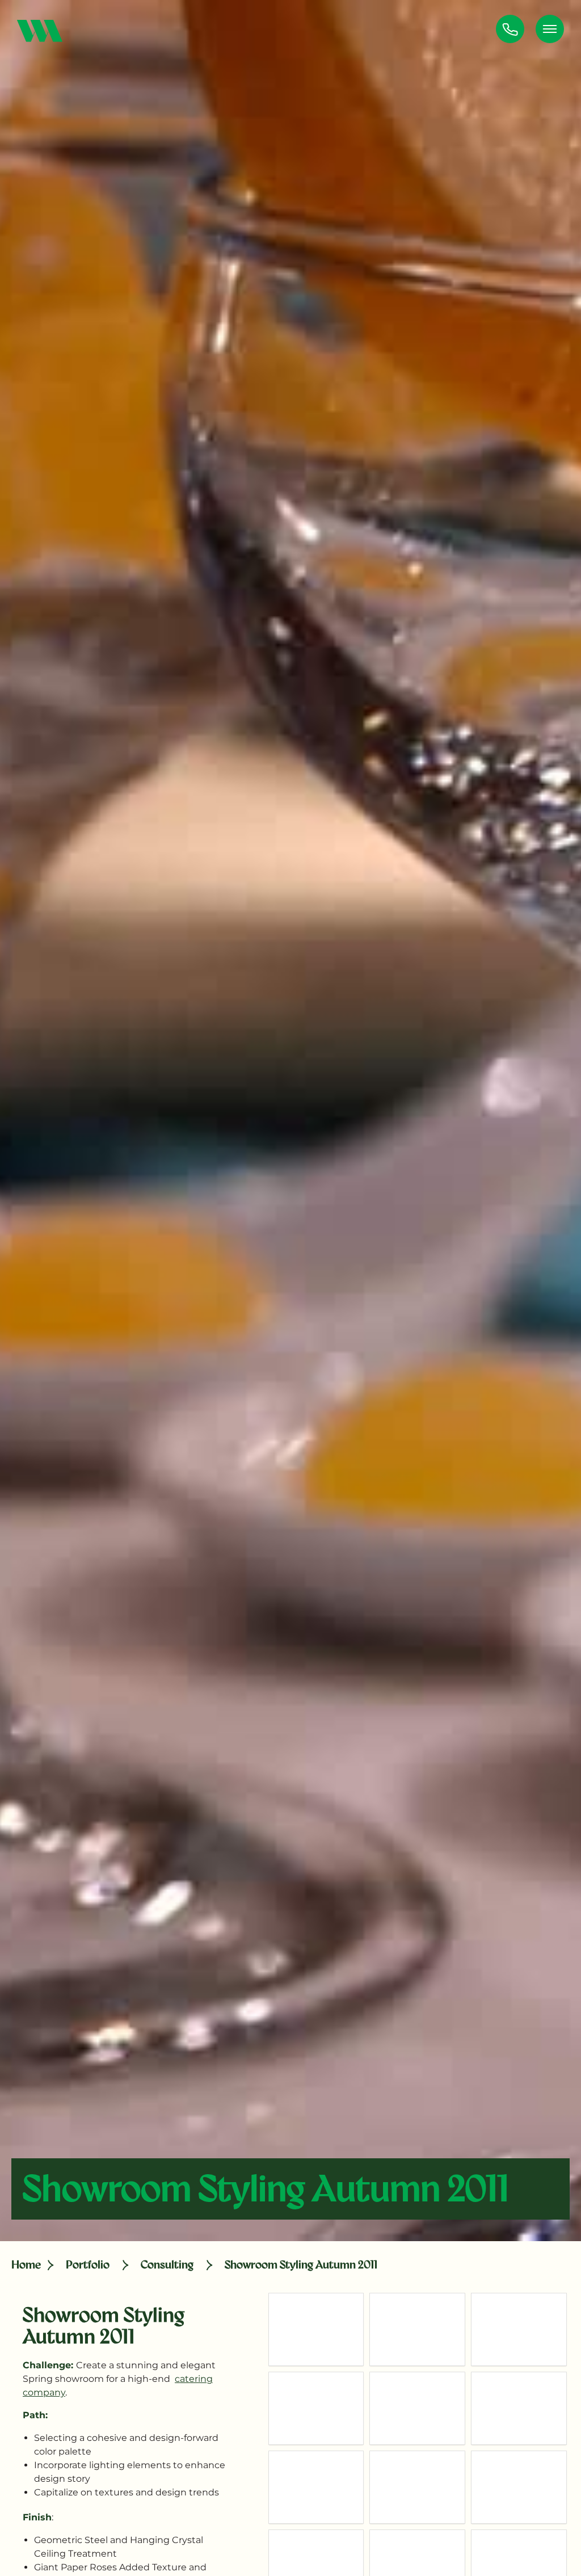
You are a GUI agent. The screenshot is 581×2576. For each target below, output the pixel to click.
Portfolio (88, 2264)
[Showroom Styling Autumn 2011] (316, 2329)
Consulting (167, 2264)
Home (26, 2264)
